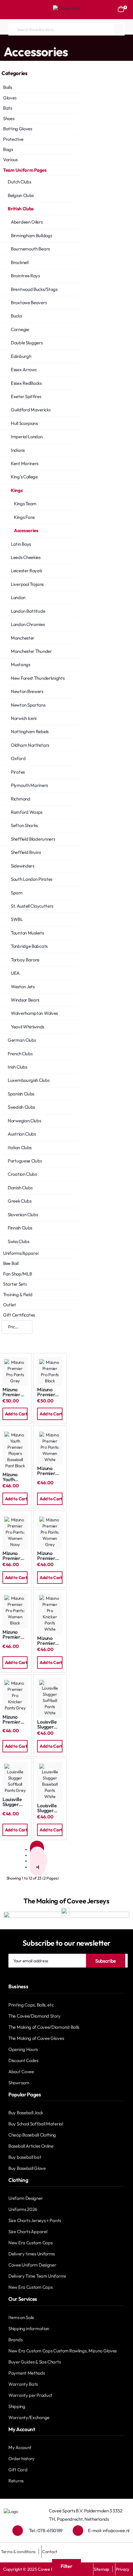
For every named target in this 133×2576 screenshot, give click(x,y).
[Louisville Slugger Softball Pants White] (50, 1698)
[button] (15, 1414)
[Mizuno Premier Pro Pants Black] (50, 1371)
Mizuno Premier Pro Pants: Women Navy (14, 1556)
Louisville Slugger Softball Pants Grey (14, 1802)
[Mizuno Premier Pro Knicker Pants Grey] (15, 1696)
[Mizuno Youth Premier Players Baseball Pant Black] (15, 1450)
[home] (2, 41)
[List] (26, 1339)
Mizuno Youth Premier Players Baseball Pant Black (14, 1477)
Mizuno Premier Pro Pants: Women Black (14, 1635)
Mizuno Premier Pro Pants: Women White (48, 1471)
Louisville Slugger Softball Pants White (47, 1724)
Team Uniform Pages (26, 41)
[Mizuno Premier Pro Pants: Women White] (50, 1447)
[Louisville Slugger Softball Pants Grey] (15, 1779)
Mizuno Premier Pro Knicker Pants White (50, 1641)
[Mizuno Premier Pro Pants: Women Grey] (50, 1532)
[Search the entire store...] (119, 29)
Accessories (101, 41)
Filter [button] (66, 2566)
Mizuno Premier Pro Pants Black (47, 1392)
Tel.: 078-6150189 (46, 2530)
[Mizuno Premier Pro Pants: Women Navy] (15, 1532)
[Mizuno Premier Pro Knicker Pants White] (50, 1614)
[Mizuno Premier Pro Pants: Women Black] (15, 1611)
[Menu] (11, 10)
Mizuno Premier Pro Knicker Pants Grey (15, 1719)
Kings (81, 41)
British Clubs (61, 41)
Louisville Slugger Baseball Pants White (47, 1808)
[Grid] (8, 1339)
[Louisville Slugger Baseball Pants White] (50, 1782)
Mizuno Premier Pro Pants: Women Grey (48, 1556)
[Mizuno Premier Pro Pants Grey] (15, 1371)
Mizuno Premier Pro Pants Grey (13, 1392)
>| (38, 1867)
